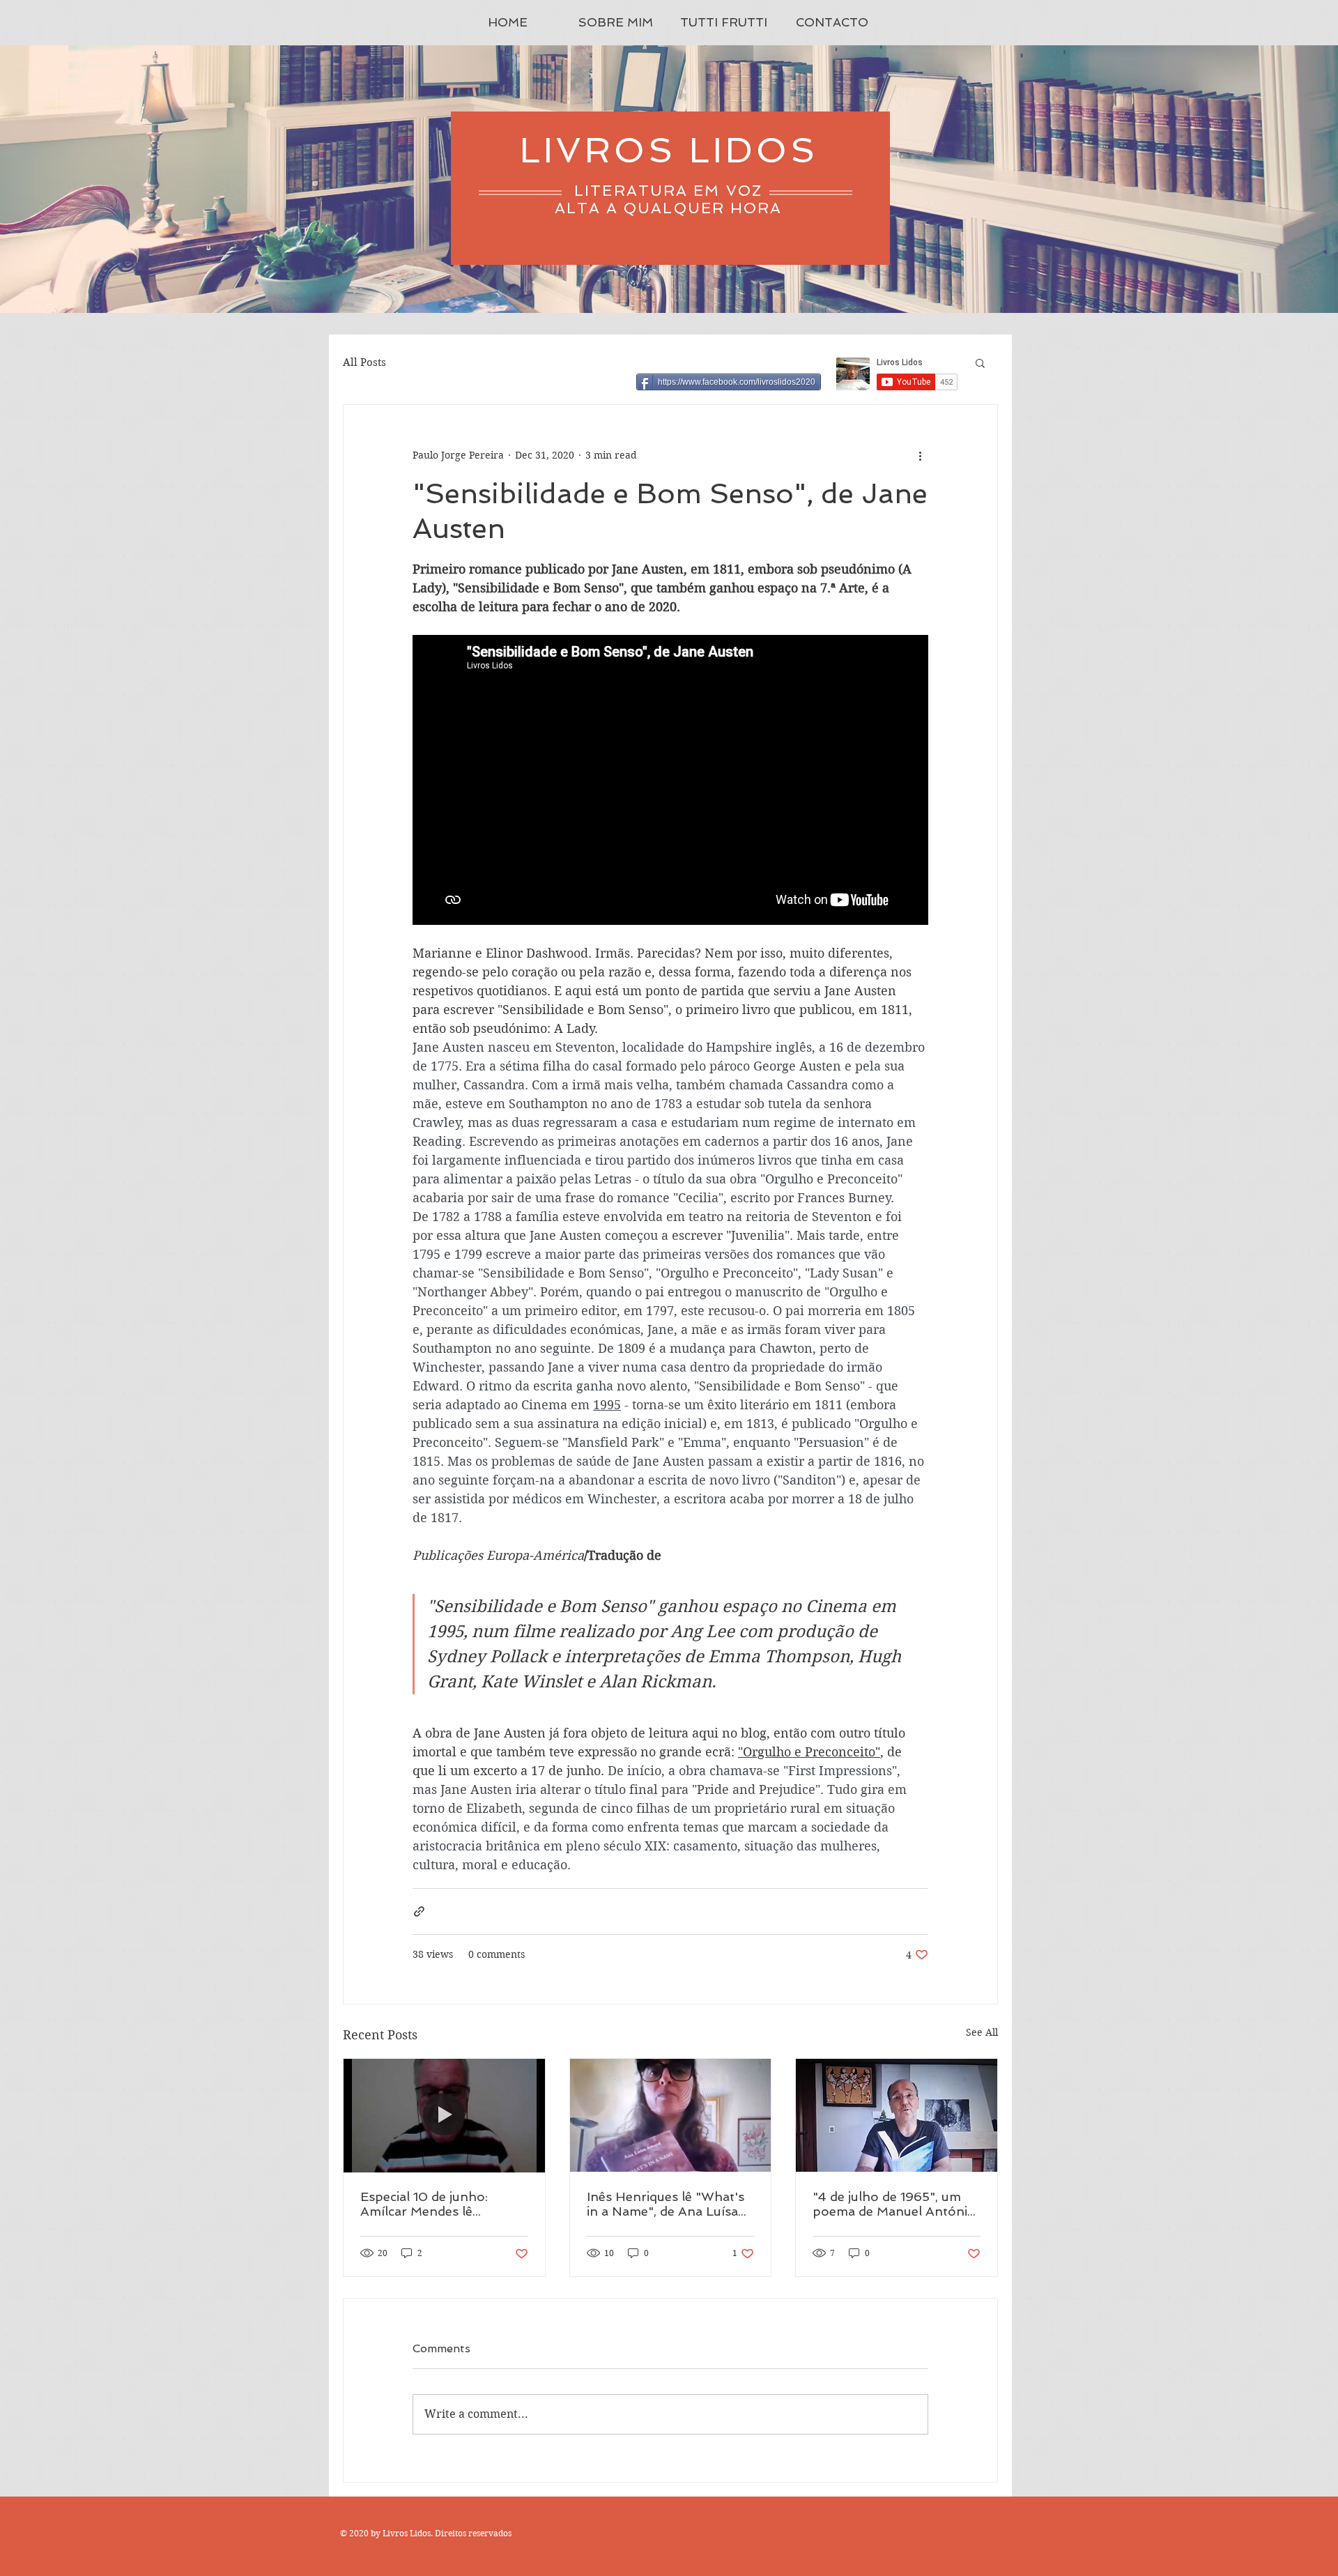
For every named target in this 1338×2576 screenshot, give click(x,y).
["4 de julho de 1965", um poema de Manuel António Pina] (897, 2115)
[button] (980, 362)
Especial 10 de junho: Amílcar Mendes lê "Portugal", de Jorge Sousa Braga (444, 2204)
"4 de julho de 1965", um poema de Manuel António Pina (894, 2204)
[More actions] (920, 455)
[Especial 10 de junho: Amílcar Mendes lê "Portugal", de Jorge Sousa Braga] (444, 2115)
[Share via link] (419, 1911)
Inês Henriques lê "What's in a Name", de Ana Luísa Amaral (666, 2204)
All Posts (364, 362)
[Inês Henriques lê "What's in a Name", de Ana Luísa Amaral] (671, 2115)
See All (982, 2032)
